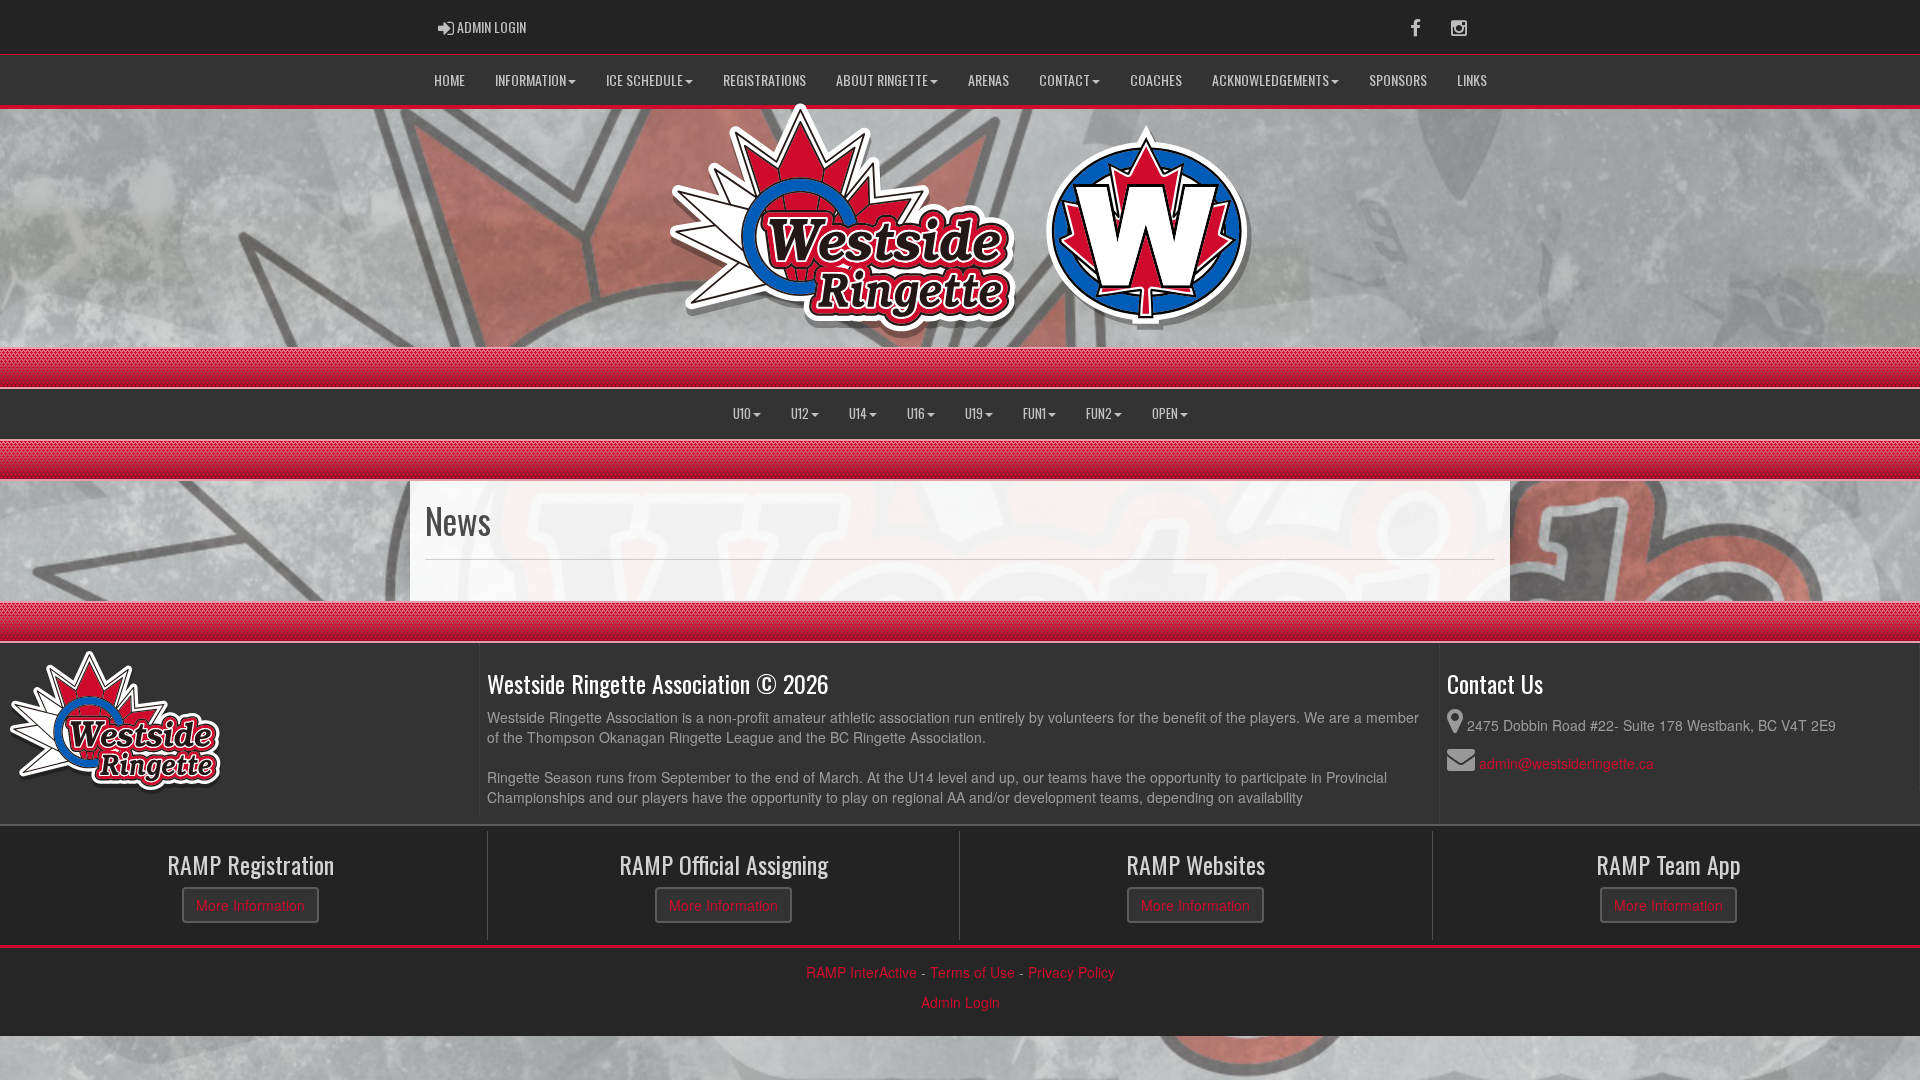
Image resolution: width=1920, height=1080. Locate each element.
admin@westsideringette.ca (1566, 763)
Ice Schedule (644, 79)
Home (449, 79)
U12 (800, 413)
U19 (974, 413)
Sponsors (1398, 79)
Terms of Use (972, 972)
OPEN (1165, 413)
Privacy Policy (1071, 972)
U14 (858, 413)
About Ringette (882, 79)
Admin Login (960, 1002)
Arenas (988, 79)
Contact (1064, 79)
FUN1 (1034, 413)
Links (1472, 79)
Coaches (1156, 79)
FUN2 (1099, 413)
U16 (916, 413)
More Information (250, 905)
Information (530, 79)
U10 (742, 413)
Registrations (764, 79)
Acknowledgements (1270, 79)
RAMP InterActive (861, 972)
